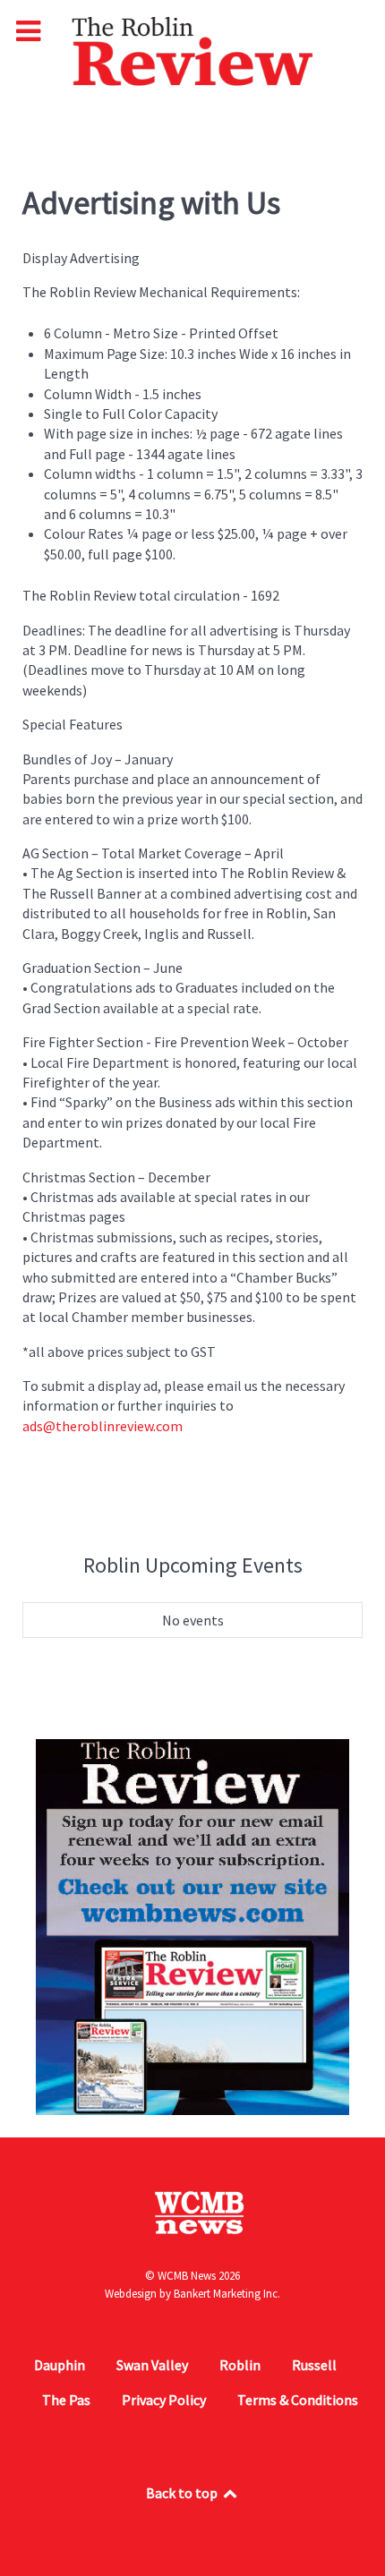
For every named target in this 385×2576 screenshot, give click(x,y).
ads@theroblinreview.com (103, 1426)
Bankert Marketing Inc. (227, 2294)
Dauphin (60, 2365)
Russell (314, 2365)
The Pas (66, 2400)
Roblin (240, 2365)
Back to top (183, 2493)
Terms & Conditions (298, 2400)
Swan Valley (152, 2365)
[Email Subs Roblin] (192, 1925)
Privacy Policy (164, 2400)
